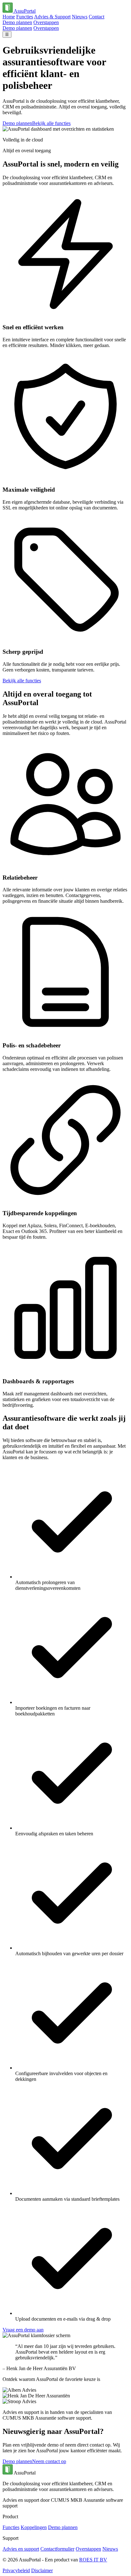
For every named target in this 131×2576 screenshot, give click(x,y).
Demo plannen (17, 22)
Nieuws (80, 17)
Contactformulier (57, 2549)
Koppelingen (34, 2527)
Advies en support (21, 2549)
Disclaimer (42, 2570)
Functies (25, 17)
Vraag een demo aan (23, 2330)
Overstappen (46, 22)
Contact (97, 17)
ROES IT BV (93, 2560)
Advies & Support (52, 17)
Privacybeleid (16, 2570)
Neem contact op (49, 2461)
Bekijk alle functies (51, 123)
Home (9, 17)
